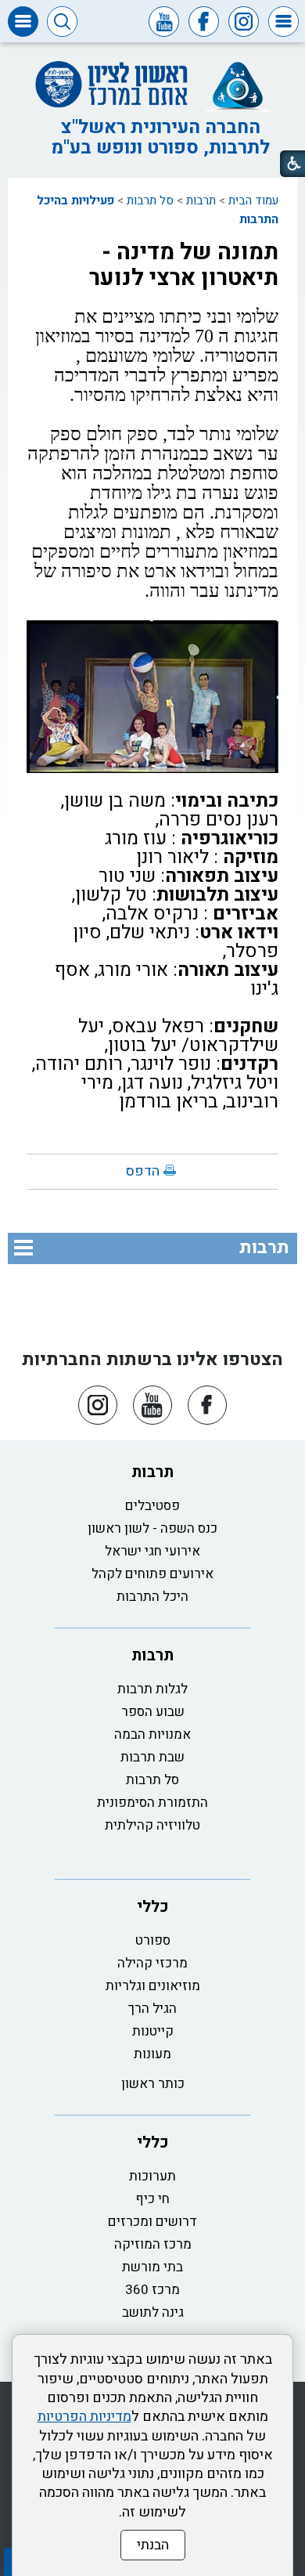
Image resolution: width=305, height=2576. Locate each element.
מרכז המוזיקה (153, 2244)
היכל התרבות (152, 1597)
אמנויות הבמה (152, 1734)
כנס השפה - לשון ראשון (152, 1528)
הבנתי (153, 2545)
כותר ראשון (153, 2084)
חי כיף (152, 2199)
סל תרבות (150, 201)
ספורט (153, 1940)
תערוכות (152, 2176)
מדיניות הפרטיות (84, 2417)
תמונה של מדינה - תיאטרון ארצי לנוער (184, 265)
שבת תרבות (152, 1757)
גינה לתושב (153, 2312)
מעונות (152, 2054)
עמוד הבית (253, 201)
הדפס (143, 1171)
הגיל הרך (152, 2009)
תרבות (201, 201)
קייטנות (153, 2031)
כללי (153, 1907)
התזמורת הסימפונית (152, 1803)
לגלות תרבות (152, 1689)
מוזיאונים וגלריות (153, 1986)
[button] (283, 22)
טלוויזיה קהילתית (152, 1825)
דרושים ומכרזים (152, 2222)
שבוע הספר (153, 1712)
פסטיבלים (152, 1506)
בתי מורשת (152, 2267)
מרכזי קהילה (152, 1963)
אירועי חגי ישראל (152, 1551)
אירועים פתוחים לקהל (152, 1574)
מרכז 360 (152, 2290)
